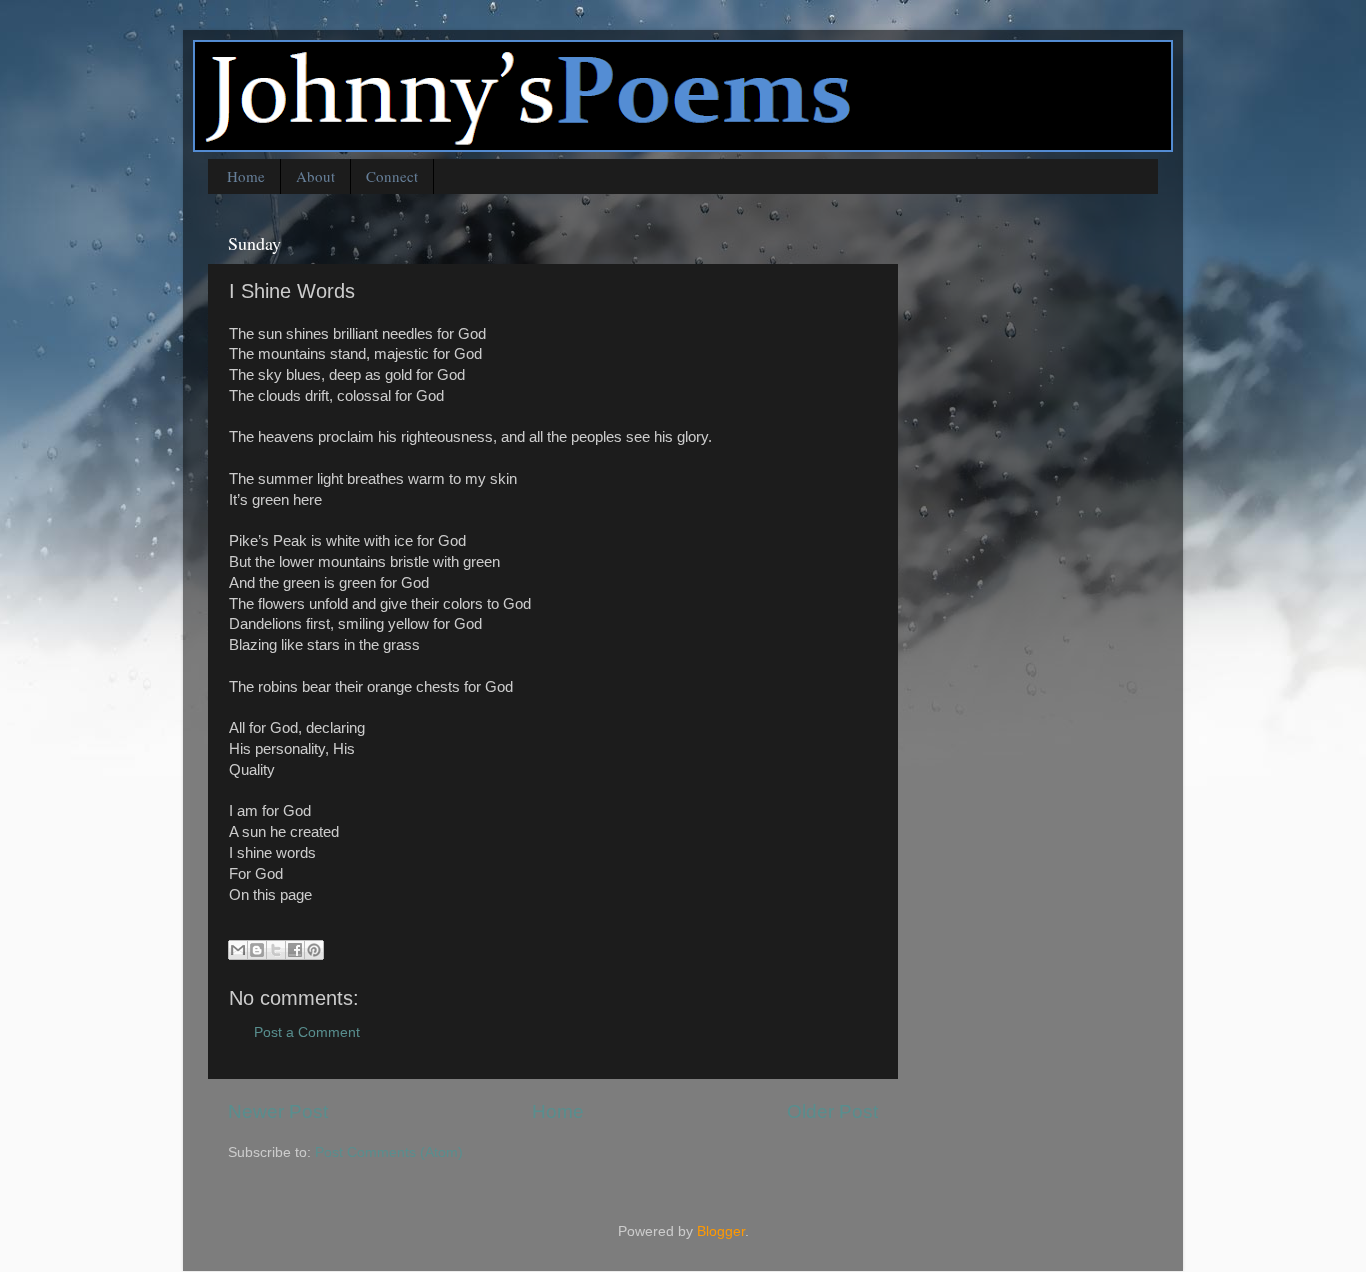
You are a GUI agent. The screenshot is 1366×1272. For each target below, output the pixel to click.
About (315, 176)
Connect (392, 176)
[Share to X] (276, 950)
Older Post (832, 1111)
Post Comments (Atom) (389, 1152)
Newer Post (278, 1111)
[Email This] (238, 950)
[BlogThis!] (257, 950)
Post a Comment (307, 1032)
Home (246, 176)
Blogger (721, 1231)
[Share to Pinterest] (314, 950)
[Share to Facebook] (295, 950)
